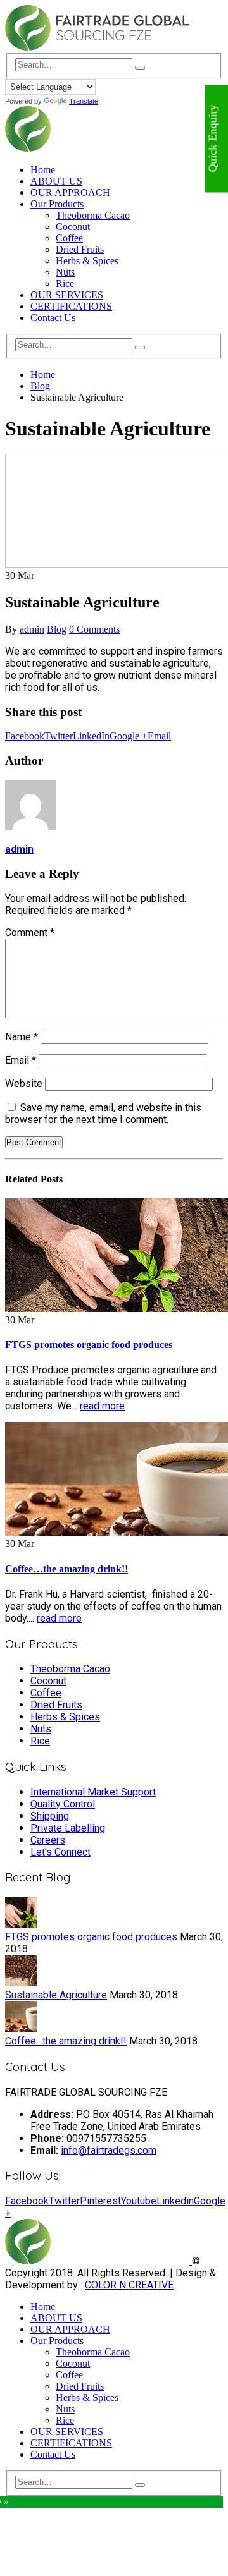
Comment (30, 933)
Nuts (65, 272)
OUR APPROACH (70, 192)
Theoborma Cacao (93, 215)
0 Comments (94, 629)
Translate (84, 101)
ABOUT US (56, 181)
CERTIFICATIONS (71, 306)
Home (43, 170)
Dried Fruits (80, 249)
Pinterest (100, 2201)
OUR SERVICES (67, 295)
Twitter (59, 736)
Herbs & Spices (87, 261)
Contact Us (53, 318)
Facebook (25, 736)
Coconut (73, 227)
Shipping (50, 1816)
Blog (57, 629)
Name (22, 1037)
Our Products (57, 204)
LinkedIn (91, 736)
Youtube (139, 2201)
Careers (48, 1840)
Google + (129, 736)
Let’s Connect (60, 1852)
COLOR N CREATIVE (129, 2285)
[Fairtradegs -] (97, 47)
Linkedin (175, 2201)
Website (24, 1084)
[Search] (140, 68)
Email (159, 736)
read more (102, 1406)
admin (32, 629)
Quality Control (63, 1804)
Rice (65, 283)
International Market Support (93, 1792)
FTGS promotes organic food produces (89, 1345)
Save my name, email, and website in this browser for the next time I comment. (103, 1114)
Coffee (69, 238)
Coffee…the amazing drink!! (66, 1569)
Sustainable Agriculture (56, 1995)
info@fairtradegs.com (109, 2150)
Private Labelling (68, 1828)
